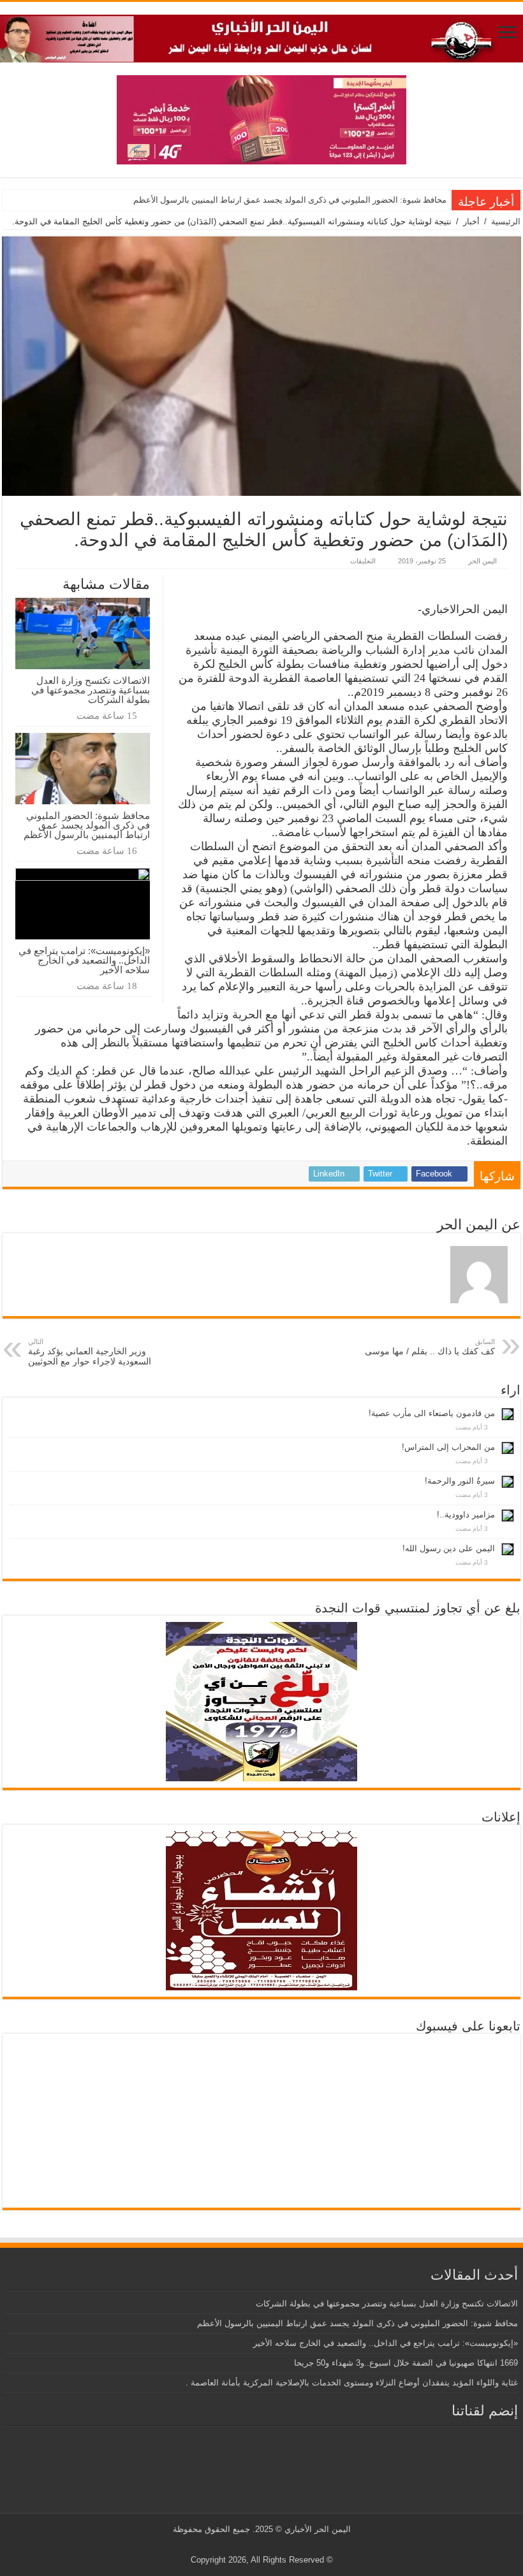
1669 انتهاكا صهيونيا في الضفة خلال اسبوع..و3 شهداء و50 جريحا (406, 2363)
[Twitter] (271, 2545)
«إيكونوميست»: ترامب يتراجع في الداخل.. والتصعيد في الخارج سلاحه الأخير (84, 960)
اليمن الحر (482, 561)
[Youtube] (259, 2545)
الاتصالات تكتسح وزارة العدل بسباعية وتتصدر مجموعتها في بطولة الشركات (91, 690)
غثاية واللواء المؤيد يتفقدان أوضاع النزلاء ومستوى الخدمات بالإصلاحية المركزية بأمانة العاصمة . (352, 2383)
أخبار (471, 221)
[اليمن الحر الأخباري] (261, 36)
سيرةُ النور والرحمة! (460, 1481)
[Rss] (284, 2545)
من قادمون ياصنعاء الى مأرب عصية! (432, 1413)
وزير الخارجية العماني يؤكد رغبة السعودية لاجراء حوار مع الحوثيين (90, 1352)
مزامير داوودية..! (466, 1515)
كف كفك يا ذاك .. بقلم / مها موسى (430, 1347)
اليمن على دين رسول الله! (449, 1548)
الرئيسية (506, 221)
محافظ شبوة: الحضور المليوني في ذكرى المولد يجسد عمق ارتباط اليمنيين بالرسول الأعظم (290, 200)
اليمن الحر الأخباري (318, 2529)
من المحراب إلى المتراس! (448, 1447)
